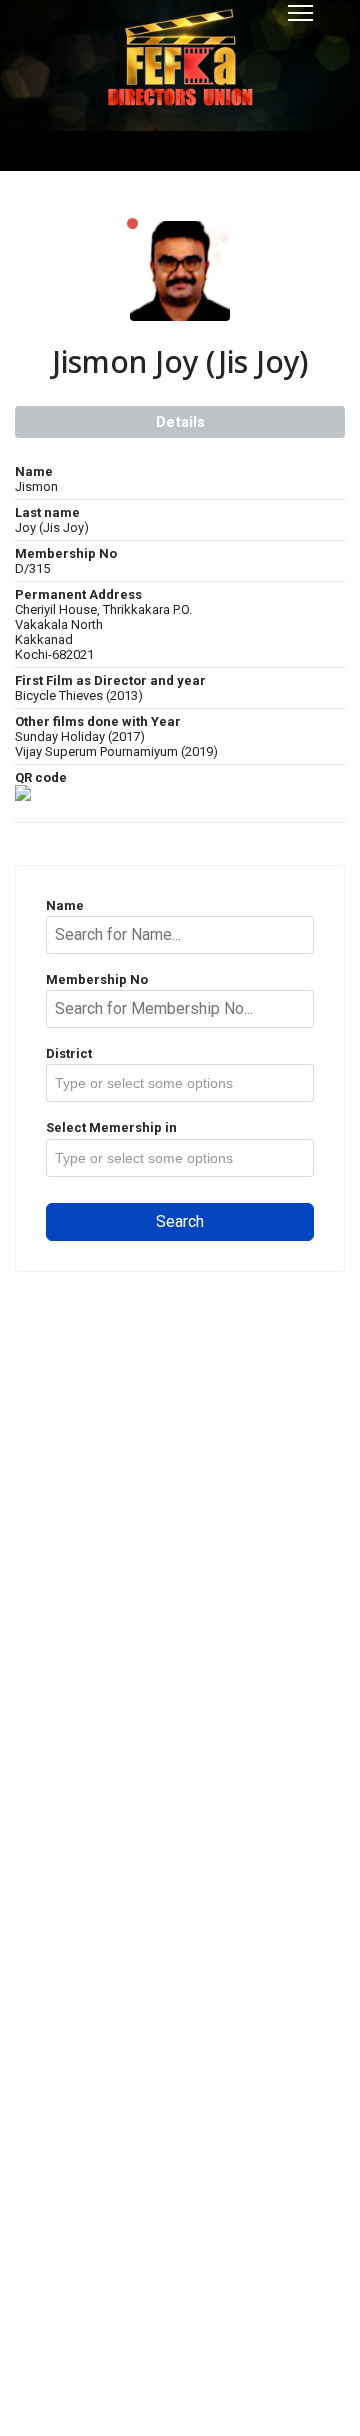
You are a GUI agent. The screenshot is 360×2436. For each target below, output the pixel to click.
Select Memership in (111, 1127)
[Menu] (300, 13)
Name (65, 905)
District (69, 1053)
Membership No (97, 979)
